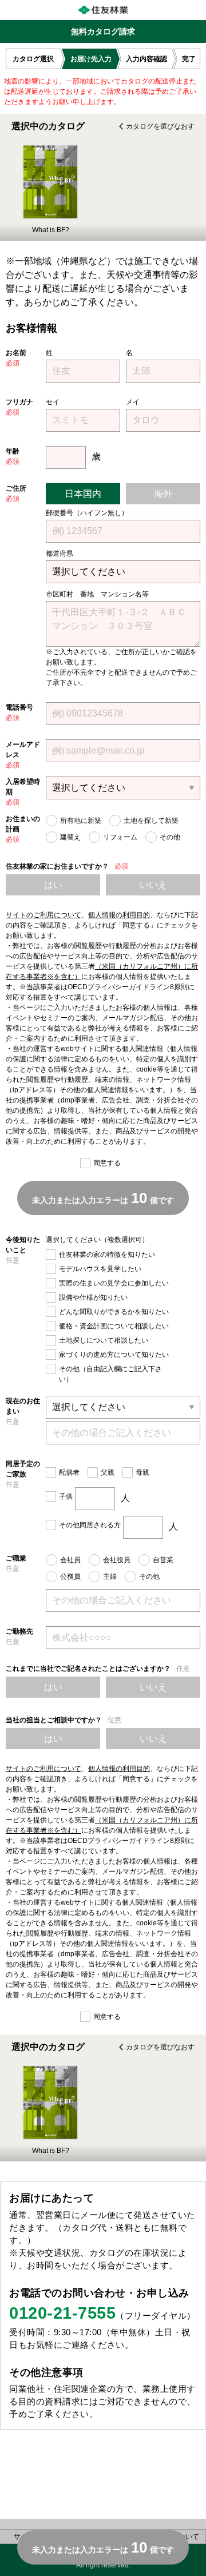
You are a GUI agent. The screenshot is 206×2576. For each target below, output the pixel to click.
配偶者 (69, 1472)
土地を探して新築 (151, 821)
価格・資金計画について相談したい (114, 1326)
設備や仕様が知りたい (93, 1297)
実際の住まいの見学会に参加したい (114, 1283)
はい (53, 885)
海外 (163, 494)
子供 (66, 1496)
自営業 (163, 1560)
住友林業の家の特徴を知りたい (107, 1255)
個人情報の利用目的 (119, 915)
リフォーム (120, 837)
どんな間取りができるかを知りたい (114, 1312)
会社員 (70, 1560)
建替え (70, 837)
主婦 (110, 1576)
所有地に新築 (81, 821)
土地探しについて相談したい (104, 1340)
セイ (53, 402)
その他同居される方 (90, 1525)
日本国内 (83, 494)
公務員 (70, 1576)
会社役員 (117, 1560)
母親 (142, 1472)
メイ (133, 402)
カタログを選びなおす (160, 126)
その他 (170, 837)
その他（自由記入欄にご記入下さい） (110, 1374)
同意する (107, 1163)
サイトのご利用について (43, 915)
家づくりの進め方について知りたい (114, 1355)
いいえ (153, 885)
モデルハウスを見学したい (100, 1269)
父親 (108, 1472)
